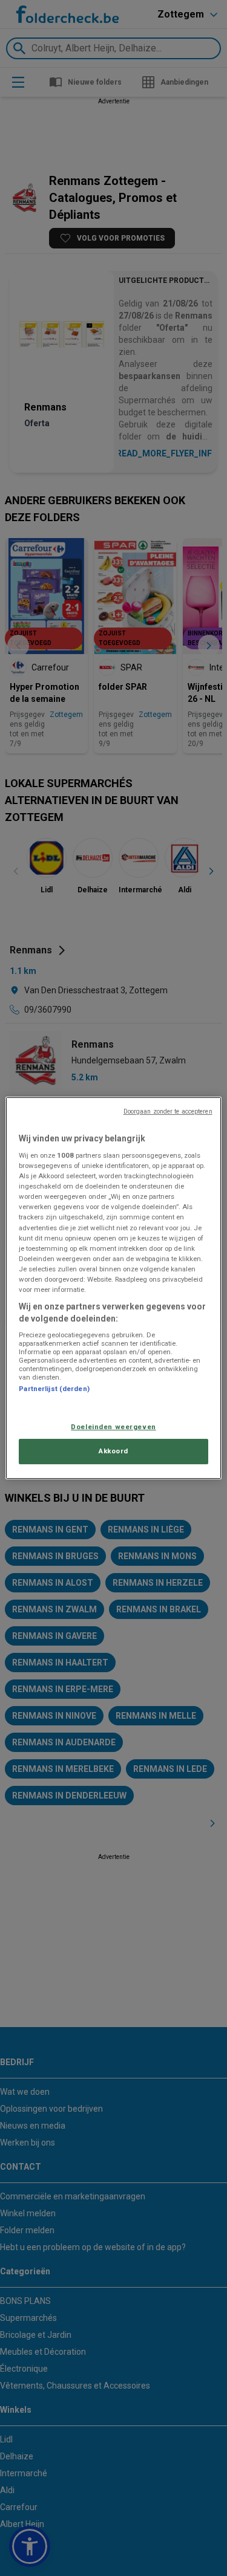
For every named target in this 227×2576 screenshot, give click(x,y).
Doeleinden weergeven (113, 1427)
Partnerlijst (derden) (54, 1389)
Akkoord (113, 1452)
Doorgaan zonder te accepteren (168, 1111)
